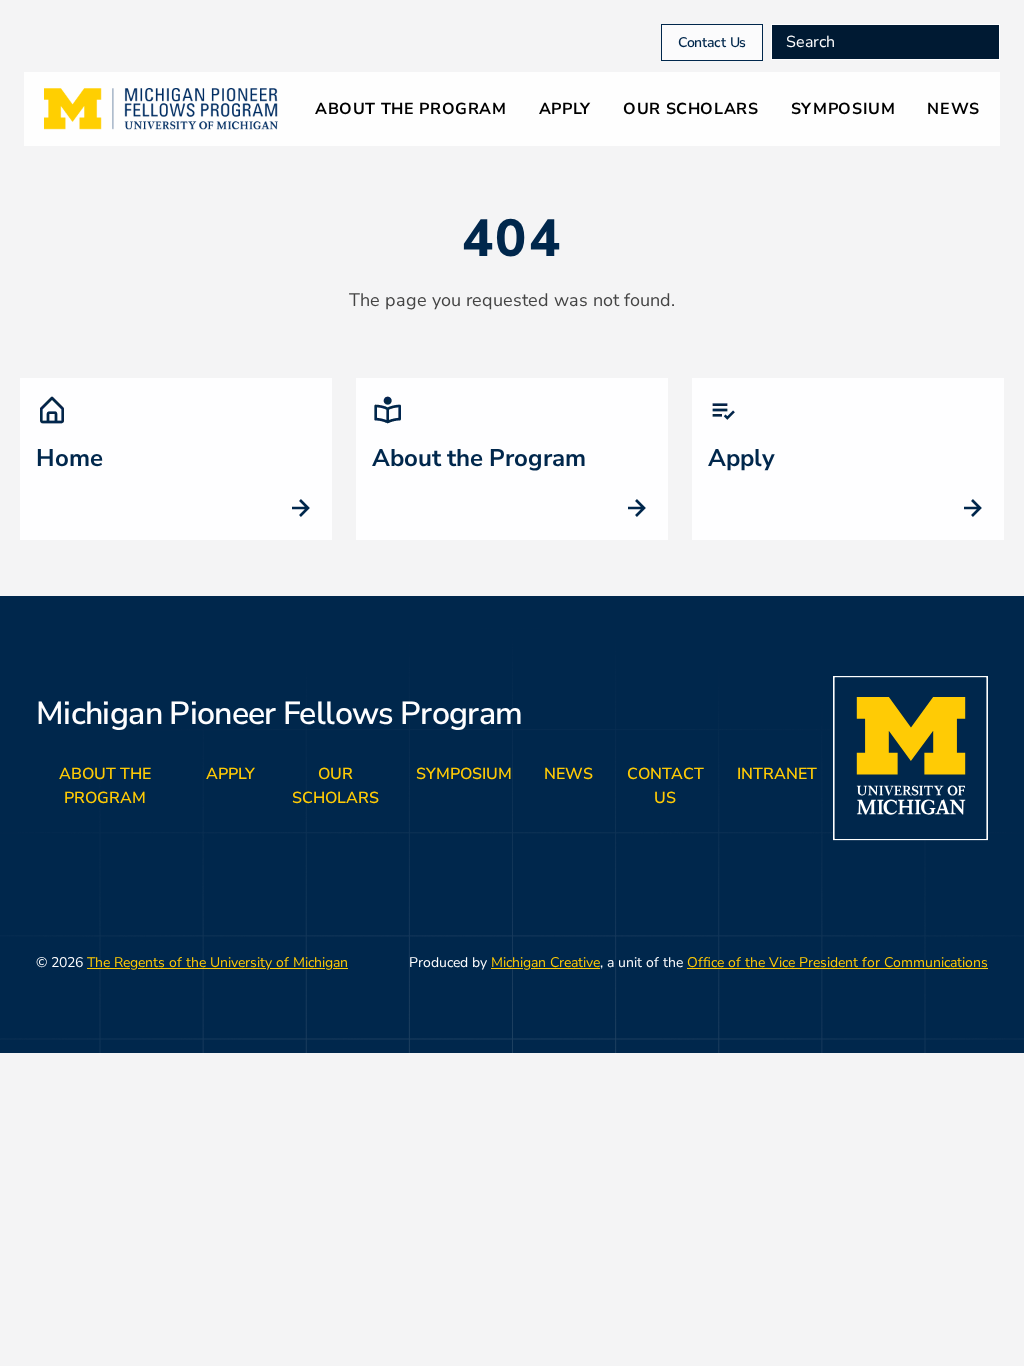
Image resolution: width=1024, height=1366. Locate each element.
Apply (565, 109)
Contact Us (712, 42)
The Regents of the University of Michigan (217, 962)
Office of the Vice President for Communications (837, 962)
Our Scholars (691, 109)
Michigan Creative (545, 962)
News (953, 109)
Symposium (843, 109)
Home (69, 458)
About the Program (411, 109)
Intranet (777, 774)
